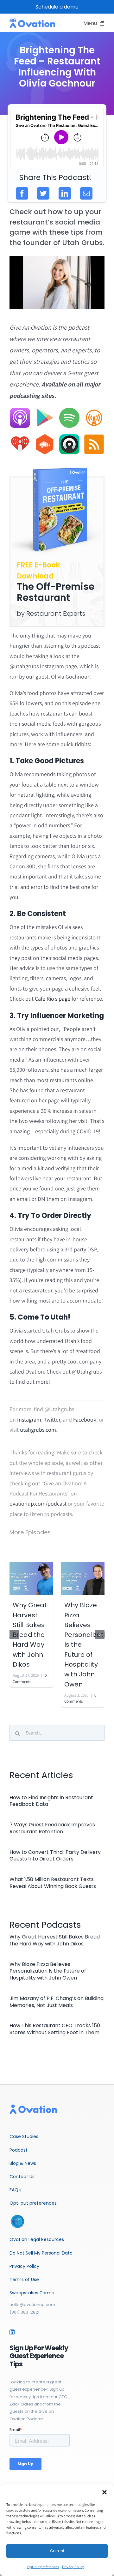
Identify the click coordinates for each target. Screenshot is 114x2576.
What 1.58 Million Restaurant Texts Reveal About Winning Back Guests (53, 1883)
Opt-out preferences (43, 2567)
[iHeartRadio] (20, 437)
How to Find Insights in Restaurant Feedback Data (51, 1801)
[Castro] (69, 437)
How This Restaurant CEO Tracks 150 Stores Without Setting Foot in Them (55, 2029)
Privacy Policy (73, 2567)
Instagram (29, 1420)
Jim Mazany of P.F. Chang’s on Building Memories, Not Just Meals (57, 2002)
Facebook (85, 1420)
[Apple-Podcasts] (20, 410)
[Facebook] (22, 193)
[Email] (86, 193)
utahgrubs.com (38, 1430)
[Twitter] (43, 193)
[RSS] (94, 437)
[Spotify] (69, 410)
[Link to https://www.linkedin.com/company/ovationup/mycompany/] (12, 2332)
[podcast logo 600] (32, 20)
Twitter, (53, 1420)
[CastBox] (45, 437)
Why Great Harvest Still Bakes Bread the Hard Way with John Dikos (30, 1635)
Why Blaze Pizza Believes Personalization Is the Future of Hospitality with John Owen (48, 1971)
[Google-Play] (45, 410)
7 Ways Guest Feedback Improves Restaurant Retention (52, 1828)
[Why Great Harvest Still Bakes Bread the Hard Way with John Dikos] (31, 1578)
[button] (104, 2492)
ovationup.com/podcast (38, 1504)
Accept (57, 2551)
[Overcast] (94, 410)
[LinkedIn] (65, 193)
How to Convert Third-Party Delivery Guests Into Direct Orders (55, 1856)
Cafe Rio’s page (53, 999)
